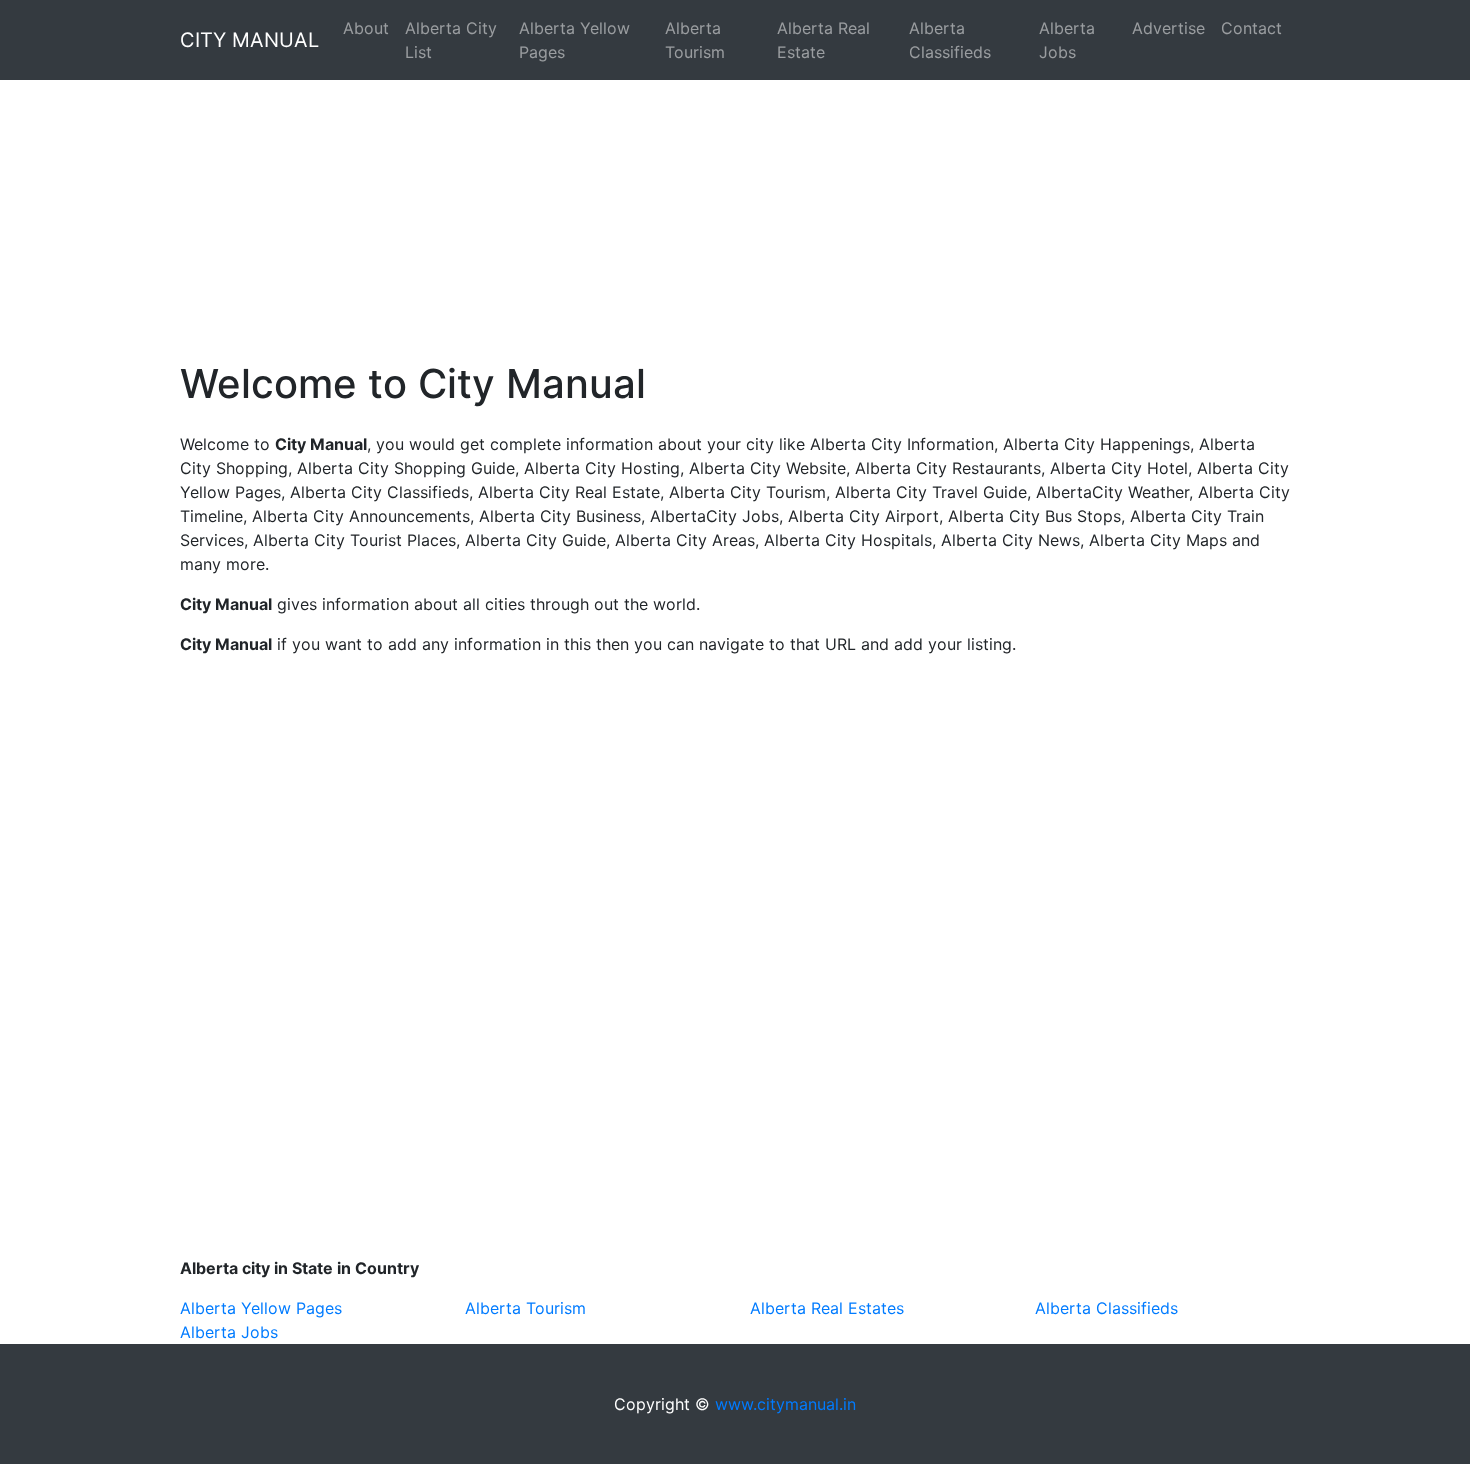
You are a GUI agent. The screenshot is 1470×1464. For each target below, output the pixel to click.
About (366, 28)
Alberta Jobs (1067, 40)
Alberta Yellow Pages (574, 40)
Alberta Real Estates (827, 1308)
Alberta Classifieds (950, 40)
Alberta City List (451, 40)
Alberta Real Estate (823, 40)
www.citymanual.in (785, 1404)
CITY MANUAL (249, 40)
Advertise (1168, 28)
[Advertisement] (600, 196)
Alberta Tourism (695, 40)
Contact (1251, 28)
